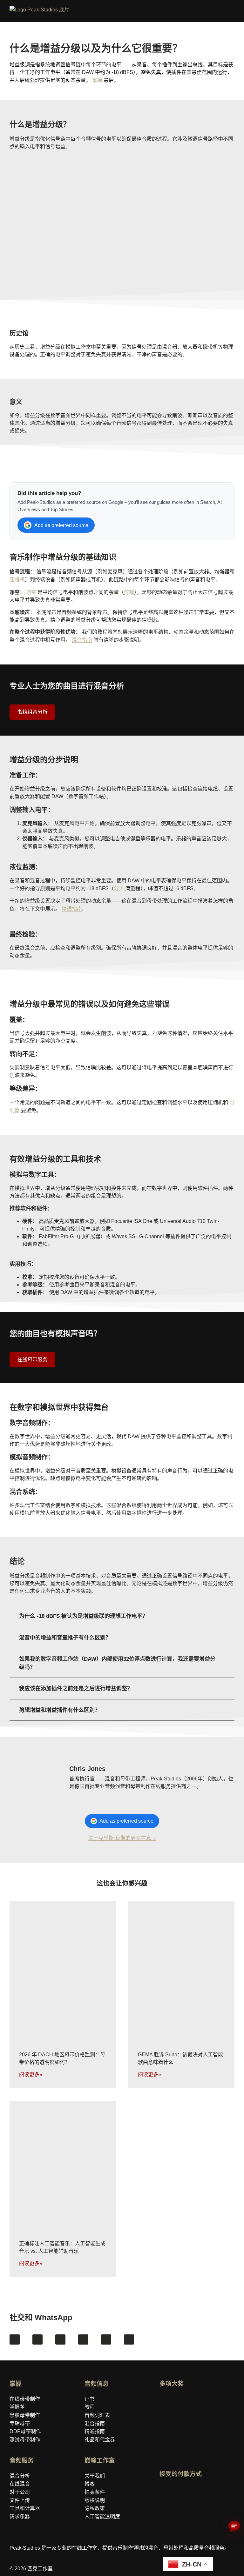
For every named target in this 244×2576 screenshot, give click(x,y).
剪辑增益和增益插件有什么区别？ (60, 1710)
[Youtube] (60, 2339)
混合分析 (20, 2476)
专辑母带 (20, 2423)
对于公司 (20, 2492)
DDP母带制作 (25, 2431)
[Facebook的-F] (15, 2339)
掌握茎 (17, 2407)
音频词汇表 (97, 2415)
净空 (31, 592)
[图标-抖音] (83, 2339)
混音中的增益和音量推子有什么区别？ (65, 1638)
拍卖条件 (95, 2492)
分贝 (119, 888)
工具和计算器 (25, 2508)
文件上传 (20, 2500)
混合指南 (82, 640)
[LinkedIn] (106, 2339)
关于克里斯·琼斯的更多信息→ (122, 1838)
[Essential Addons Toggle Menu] (236, 12)
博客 (90, 2484)
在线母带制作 (25, 2399)
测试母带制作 (25, 2440)
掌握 (97, 80)
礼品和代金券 (100, 2440)
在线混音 (20, 2484)
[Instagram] (37, 2339)
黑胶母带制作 (25, 2415)
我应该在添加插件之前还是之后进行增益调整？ (76, 1688)
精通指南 (72, 909)
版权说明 (95, 2500)
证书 (90, 2399)
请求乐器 (20, 2516)
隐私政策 (95, 2508)
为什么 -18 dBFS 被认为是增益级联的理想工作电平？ (83, 1616)
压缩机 (17, 580)
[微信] (129, 2339)
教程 (90, 2407)
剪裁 (129, 592)
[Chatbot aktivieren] (234, 2527)
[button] (122, 1616)
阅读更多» (31, 2075)
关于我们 (95, 2476)
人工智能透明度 (102, 2516)
